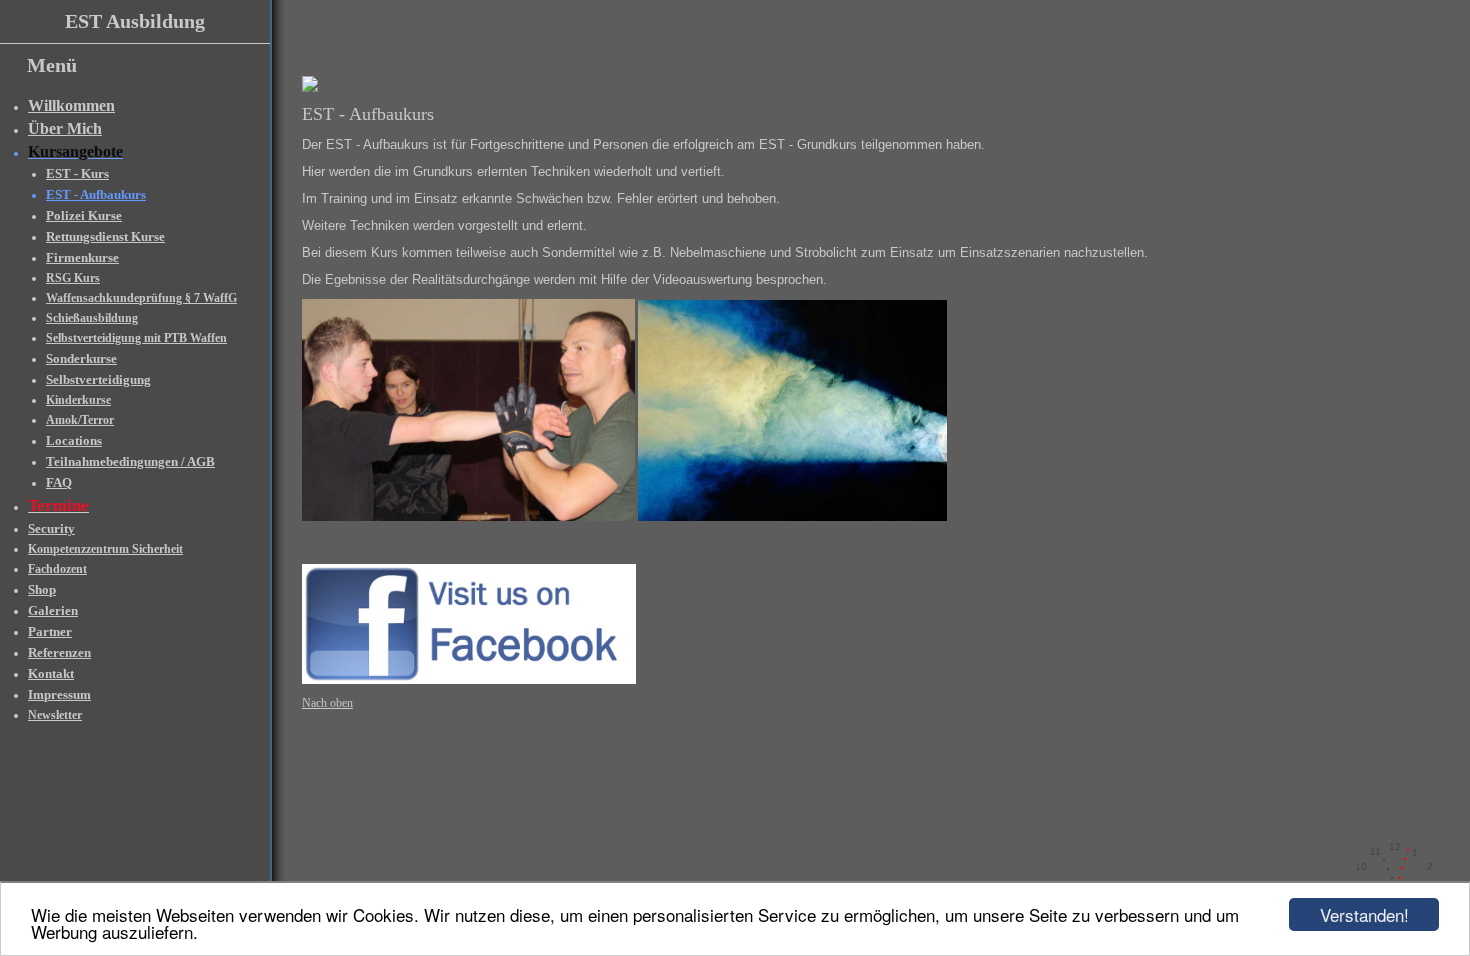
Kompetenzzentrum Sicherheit (105, 549)
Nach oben (327, 703)
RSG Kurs (73, 278)
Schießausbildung (92, 318)
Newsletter (55, 715)
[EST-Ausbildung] (310, 88)
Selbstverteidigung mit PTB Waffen (136, 338)
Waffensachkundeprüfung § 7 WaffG (141, 298)
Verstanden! (1364, 914)
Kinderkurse (78, 400)
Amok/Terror (80, 420)
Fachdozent (57, 569)
